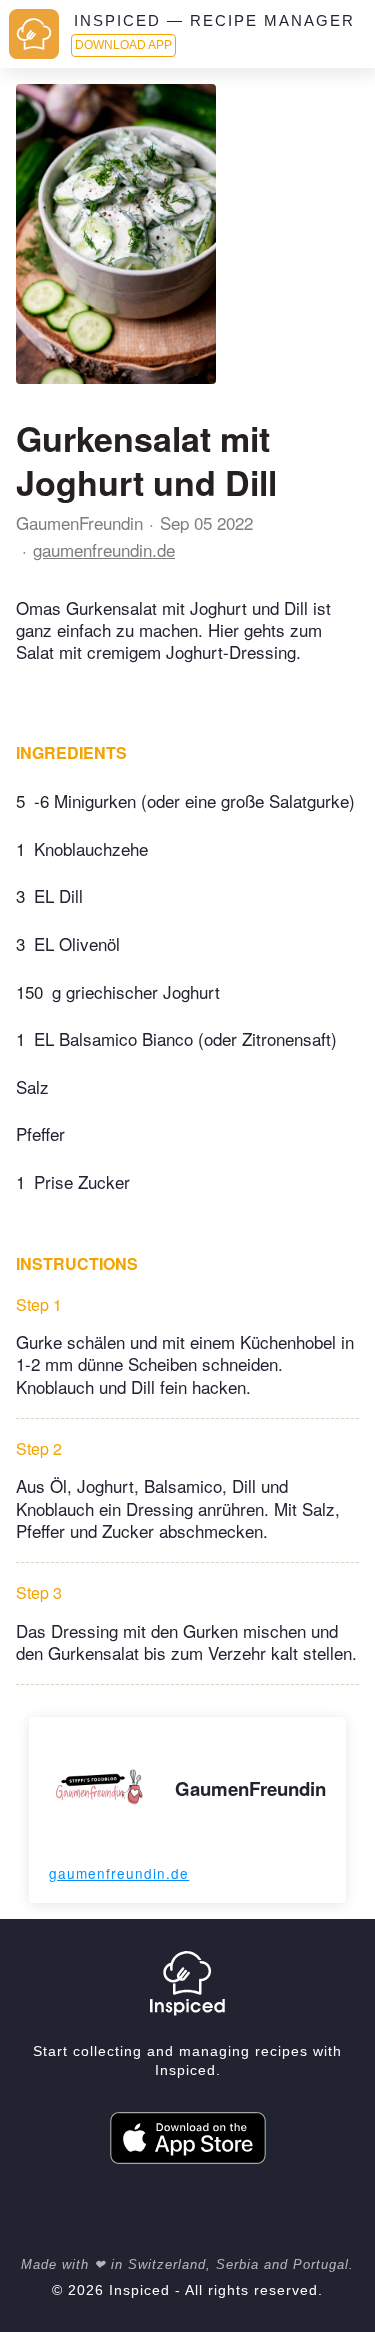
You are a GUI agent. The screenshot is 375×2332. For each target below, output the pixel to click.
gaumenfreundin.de (104, 549)
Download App (123, 45)
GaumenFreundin (79, 522)
